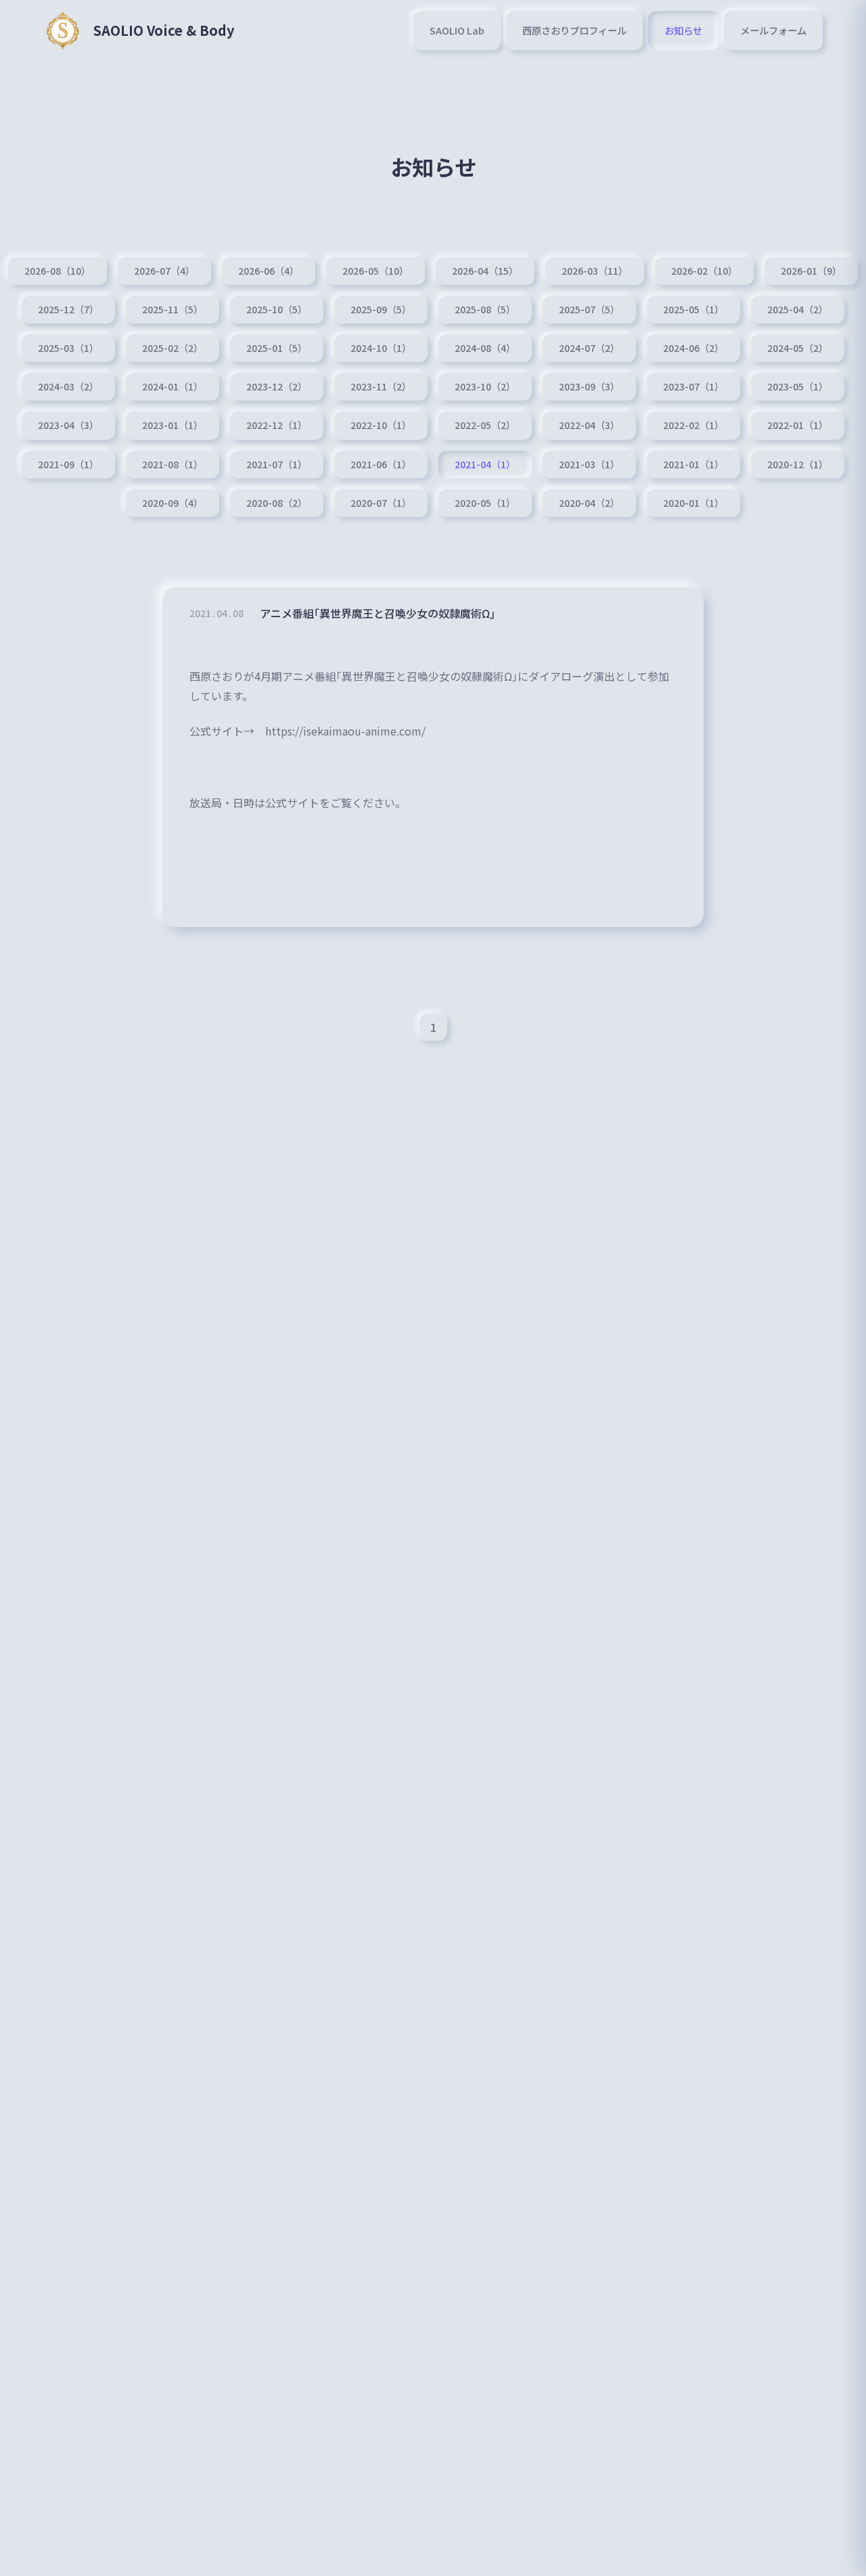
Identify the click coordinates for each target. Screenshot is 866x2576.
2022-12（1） (277, 425)
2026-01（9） (811, 271)
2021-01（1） (693, 464)
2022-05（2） (485, 425)
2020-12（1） (798, 464)
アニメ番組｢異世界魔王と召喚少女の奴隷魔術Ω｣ (378, 613)
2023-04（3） (68, 425)
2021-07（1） (277, 464)
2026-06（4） (269, 271)
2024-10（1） (381, 348)
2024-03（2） (68, 386)
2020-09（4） (173, 503)
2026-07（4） (164, 271)
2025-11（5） (173, 309)
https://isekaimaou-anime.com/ (345, 731)
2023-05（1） (798, 386)
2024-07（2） (589, 348)
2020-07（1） (381, 503)
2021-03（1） (589, 464)
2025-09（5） (381, 309)
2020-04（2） (589, 503)
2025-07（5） (589, 309)
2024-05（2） (798, 348)
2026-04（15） (485, 271)
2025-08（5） (485, 309)
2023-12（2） (277, 386)
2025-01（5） (277, 348)
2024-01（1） (173, 386)
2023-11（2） (381, 386)
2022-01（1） (798, 425)
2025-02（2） (173, 348)
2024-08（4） (485, 348)
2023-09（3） (589, 386)
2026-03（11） (595, 271)
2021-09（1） (68, 464)
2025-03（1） (68, 348)
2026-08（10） (58, 271)
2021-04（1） (485, 464)
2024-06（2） (693, 348)
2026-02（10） (704, 271)
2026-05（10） (375, 271)
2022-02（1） (693, 425)
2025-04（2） (798, 309)
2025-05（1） (693, 309)
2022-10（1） (381, 425)
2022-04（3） (589, 425)
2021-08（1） (173, 464)
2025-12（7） (68, 309)
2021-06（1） (381, 464)
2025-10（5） (277, 309)
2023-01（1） (173, 425)
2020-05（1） (485, 503)
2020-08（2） (277, 503)
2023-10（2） (485, 386)
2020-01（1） (693, 503)
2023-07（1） (693, 386)
